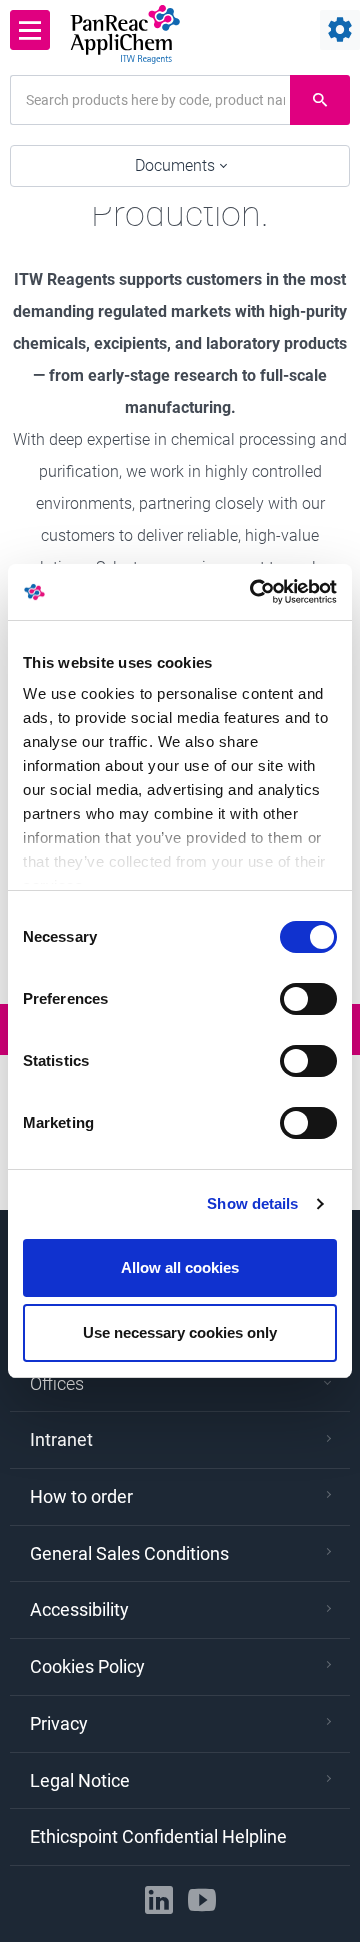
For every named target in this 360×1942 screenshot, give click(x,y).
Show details (252, 1203)
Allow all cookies (180, 1267)
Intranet (61, 1439)
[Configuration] (340, 30)
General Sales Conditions (129, 1553)
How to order (81, 1496)
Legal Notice (80, 1780)
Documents (177, 165)
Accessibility (79, 1609)
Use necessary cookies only (180, 1332)
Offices (57, 1383)
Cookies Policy (87, 1666)
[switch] (308, 999)
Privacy (59, 1723)
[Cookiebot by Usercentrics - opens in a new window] (254, 592)
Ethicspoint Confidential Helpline (158, 1836)
